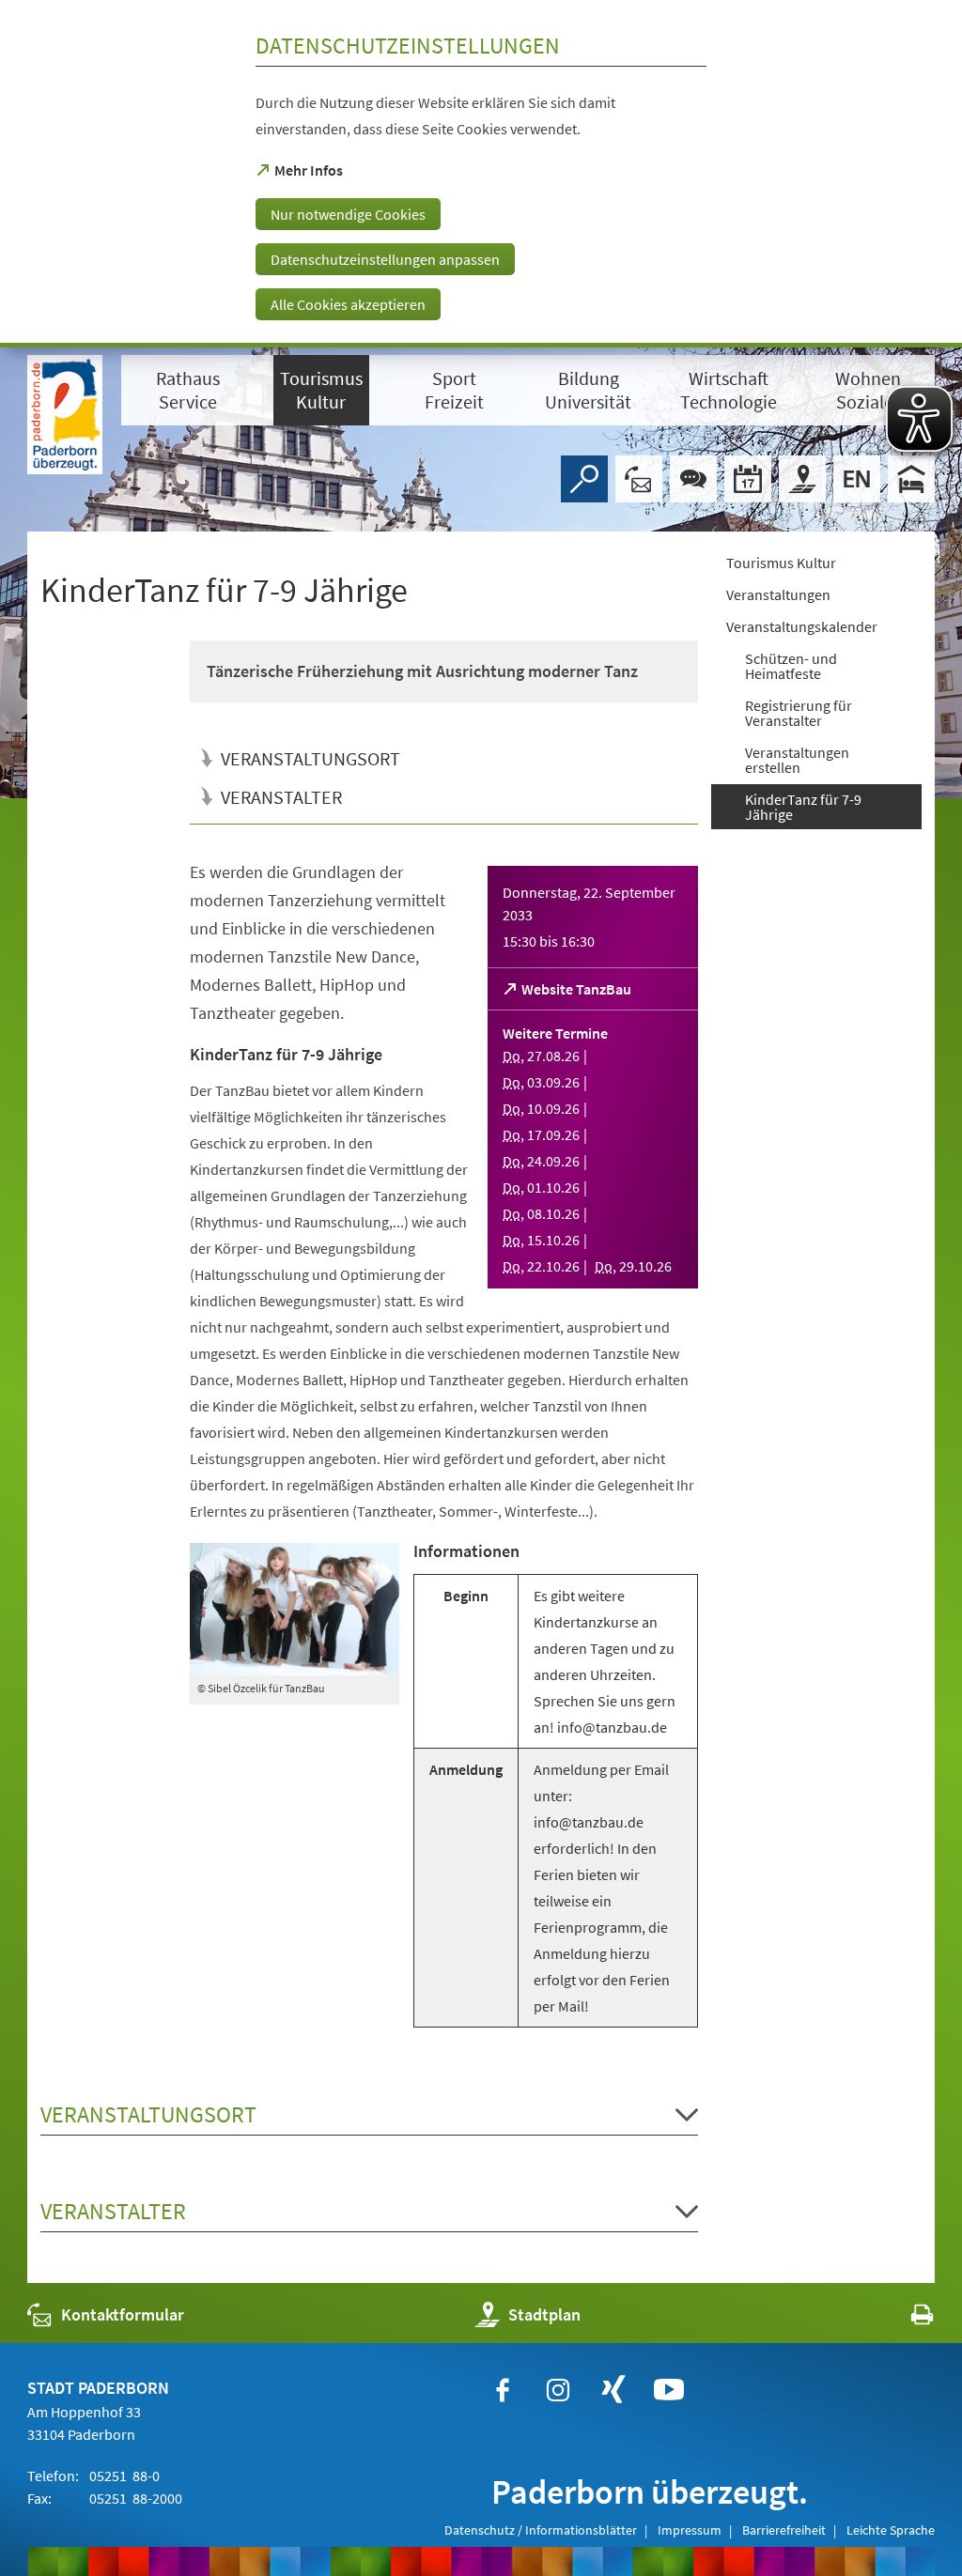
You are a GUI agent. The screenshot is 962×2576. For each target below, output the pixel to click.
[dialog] (481, 174)
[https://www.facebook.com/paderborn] (503, 2390)
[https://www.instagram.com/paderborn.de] (558, 2390)
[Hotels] (911, 479)
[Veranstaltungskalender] (748, 479)
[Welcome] (857, 479)
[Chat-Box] (693, 479)
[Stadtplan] (802, 479)
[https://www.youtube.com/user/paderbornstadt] (669, 2390)
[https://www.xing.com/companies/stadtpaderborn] (613, 2390)
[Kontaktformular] (639, 479)
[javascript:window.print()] (905, 2319)
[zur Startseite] (65, 415)
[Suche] (584, 479)
